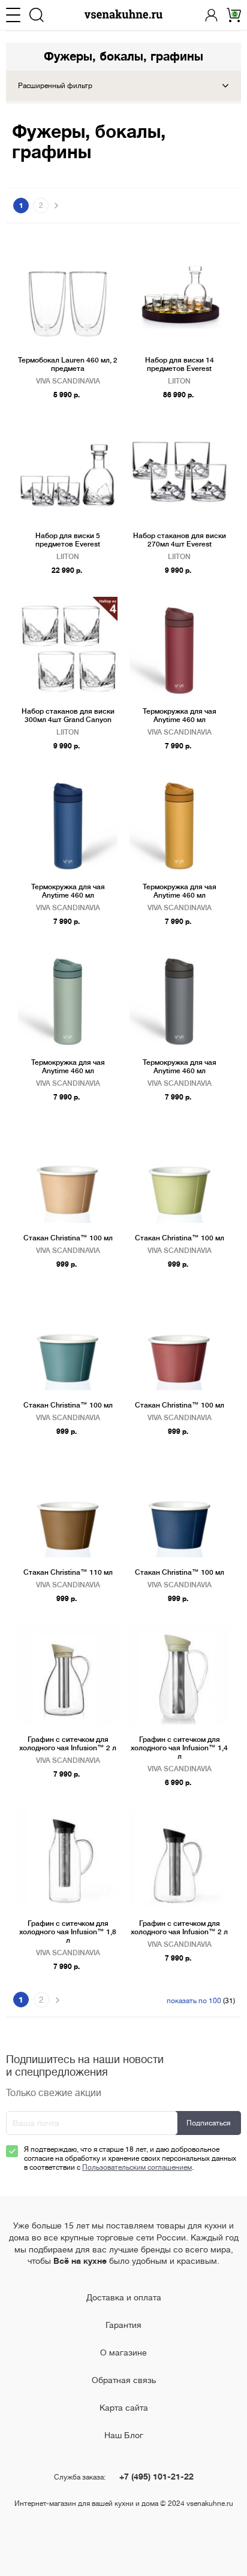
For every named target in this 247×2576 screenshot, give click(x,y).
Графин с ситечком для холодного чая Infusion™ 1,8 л (68, 1932)
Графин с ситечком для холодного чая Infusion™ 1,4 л (179, 1748)
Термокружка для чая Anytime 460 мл (180, 715)
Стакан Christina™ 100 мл (68, 1238)
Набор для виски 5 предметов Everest (68, 540)
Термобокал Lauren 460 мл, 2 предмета (68, 364)
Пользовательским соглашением (137, 2167)
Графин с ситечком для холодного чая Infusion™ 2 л (68, 1744)
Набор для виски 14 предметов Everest (180, 364)
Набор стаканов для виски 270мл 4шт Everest (180, 540)
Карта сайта (124, 2408)
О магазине (123, 2352)
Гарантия (123, 2325)
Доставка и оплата (124, 2297)
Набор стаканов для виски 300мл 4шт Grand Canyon (68, 715)
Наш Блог (124, 2435)
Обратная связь (124, 2380)
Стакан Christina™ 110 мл (68, 1572)
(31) (201, 2001)
